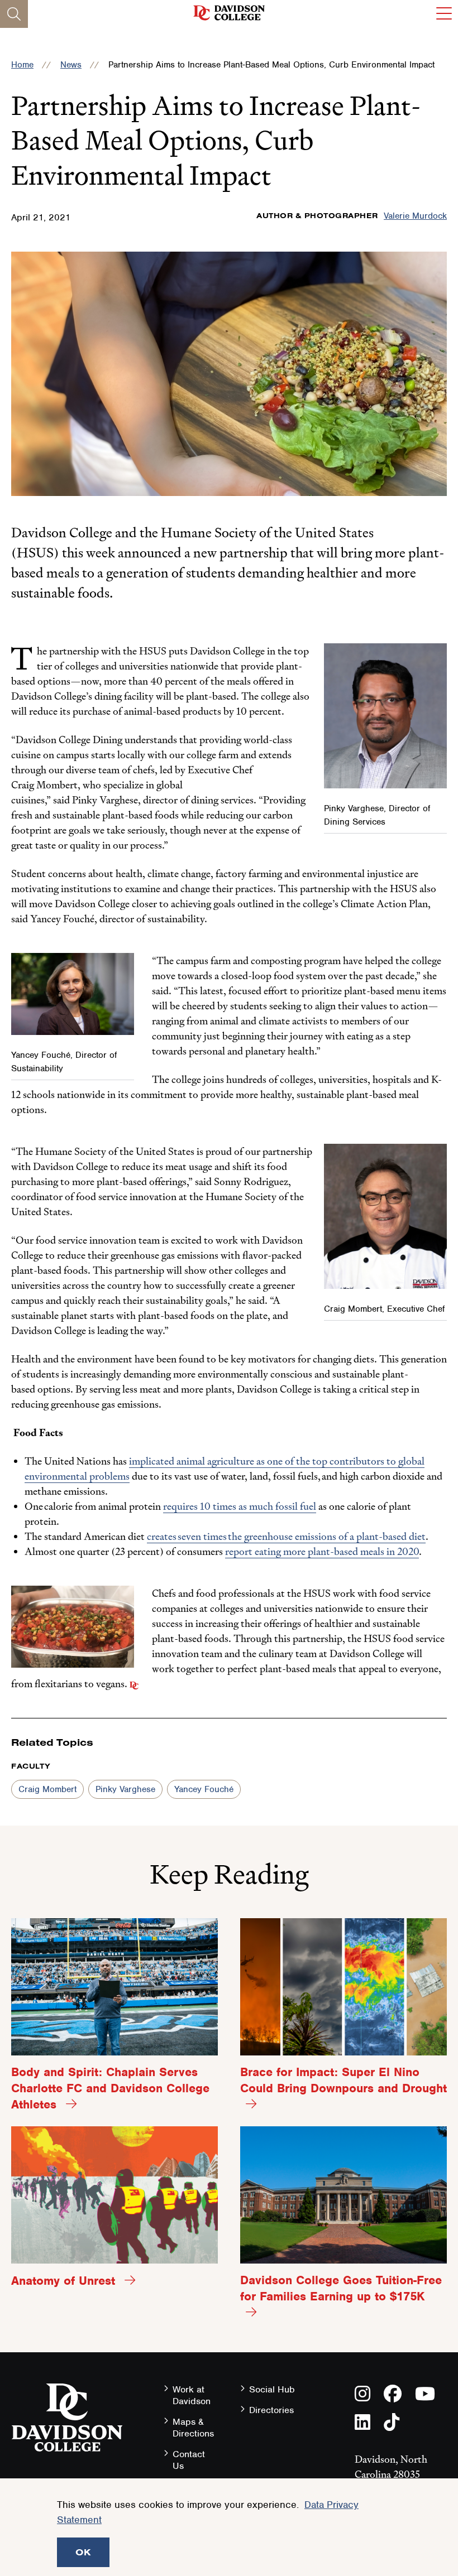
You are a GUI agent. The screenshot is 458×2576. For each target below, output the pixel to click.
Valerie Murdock (415, 216)
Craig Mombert (47, 1789)
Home (22, 65)
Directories (271, 2410)
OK (83, 2552)
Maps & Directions (193, 2428)
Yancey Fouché (204, 1789)
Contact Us (189, 2460)
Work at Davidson (192, 2395)
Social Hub (272, 2389)
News (71, 65)
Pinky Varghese (125, 1789)
